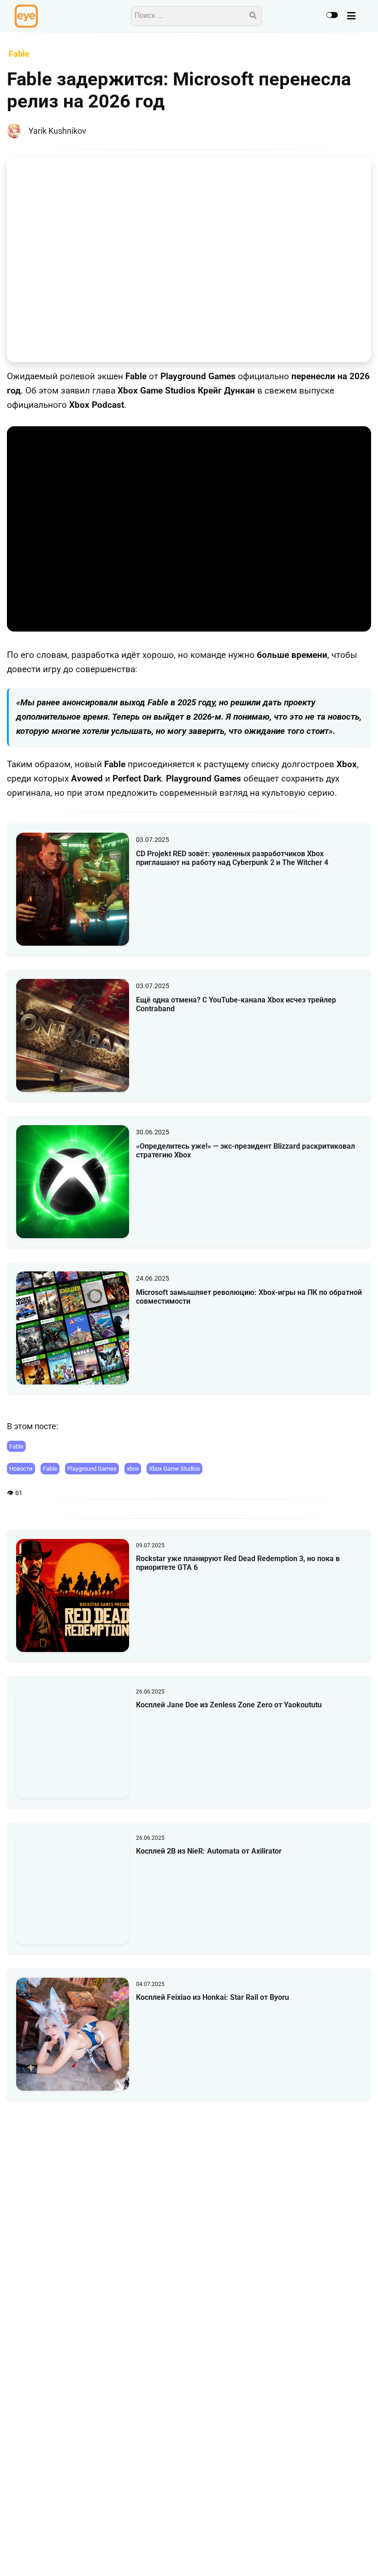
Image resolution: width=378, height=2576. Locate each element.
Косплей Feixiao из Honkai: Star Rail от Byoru (213, 1997)
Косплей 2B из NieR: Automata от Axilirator (209, 1851)
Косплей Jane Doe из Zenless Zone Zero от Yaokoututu (229, 1705)
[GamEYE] (26, 16)
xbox (133, 1469)
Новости (21, 1469)
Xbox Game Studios (174, 1469)
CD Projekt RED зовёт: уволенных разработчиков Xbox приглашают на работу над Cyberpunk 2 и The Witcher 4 (232, 858)
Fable (16, 1446)
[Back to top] (363, 2555)
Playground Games (92, 1469)
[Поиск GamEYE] (253, 16)
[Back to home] (345, 2555)
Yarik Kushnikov (57, 131)
